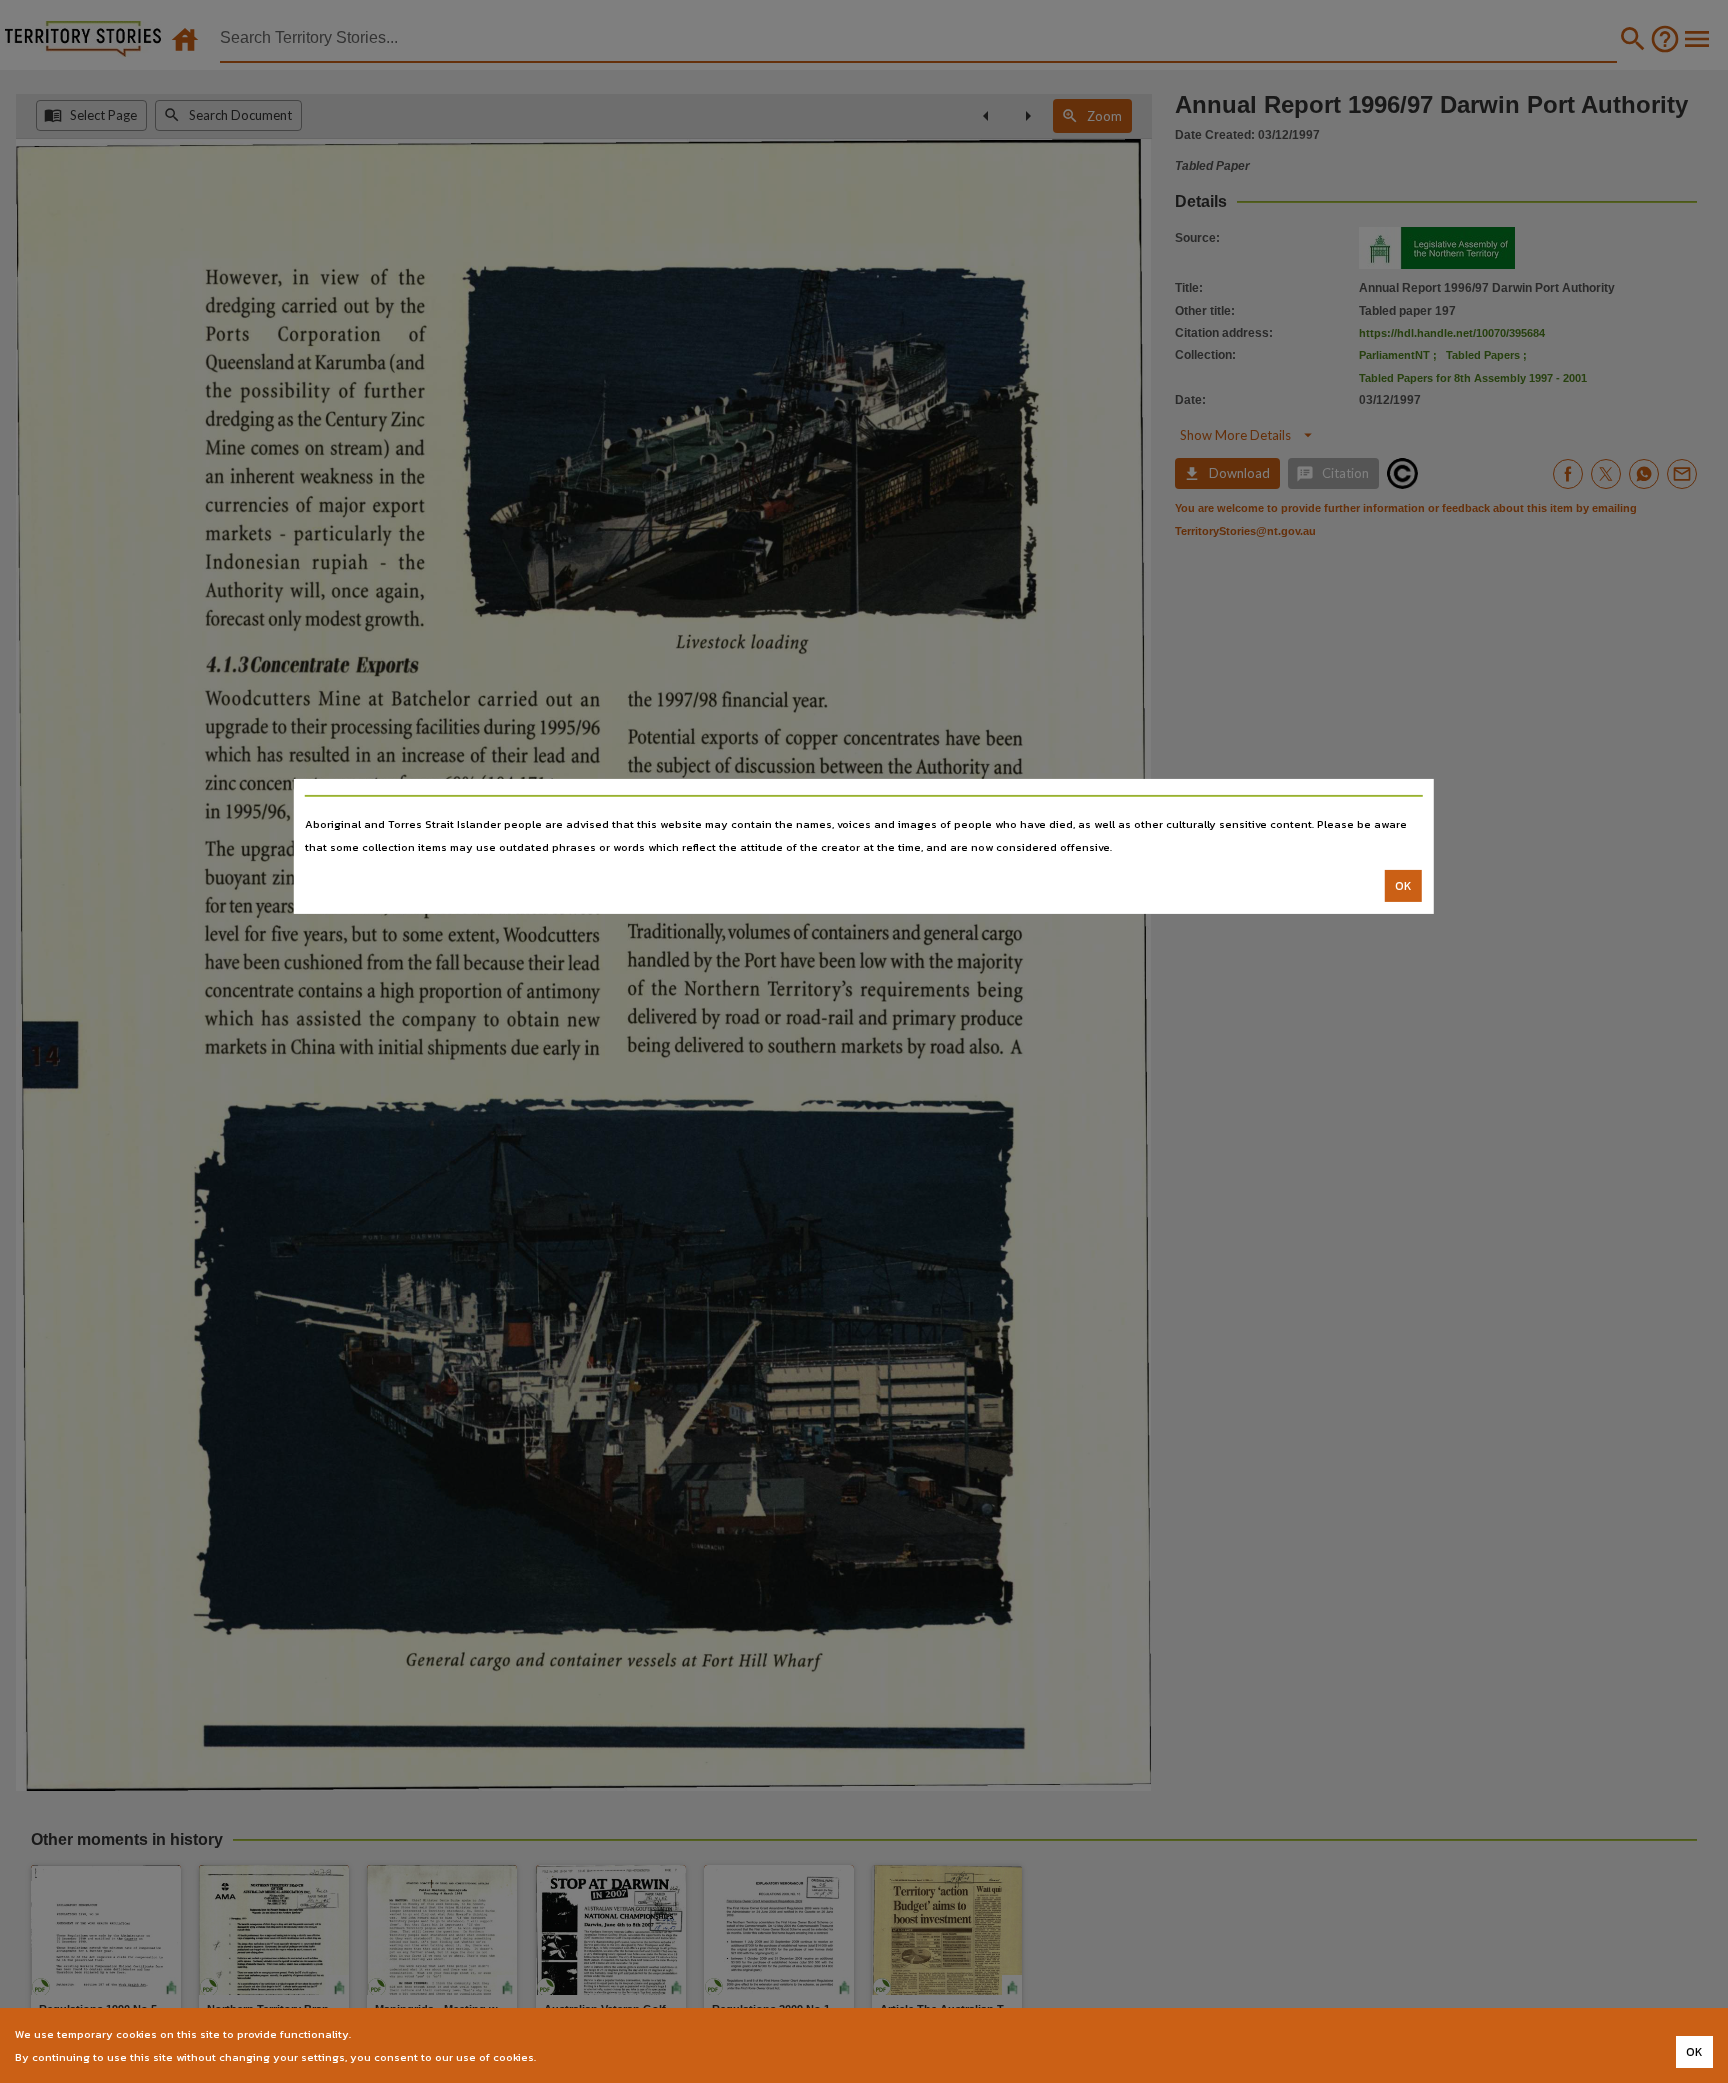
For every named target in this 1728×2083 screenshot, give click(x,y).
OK (1403, 886)
